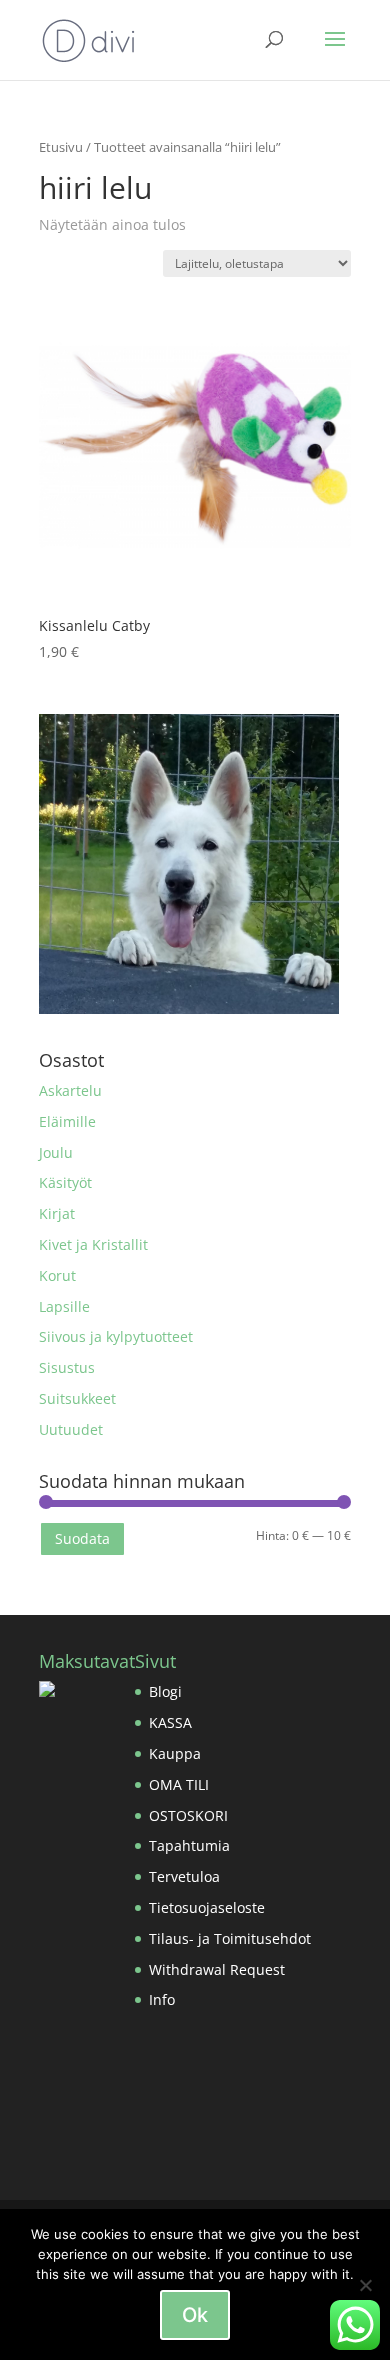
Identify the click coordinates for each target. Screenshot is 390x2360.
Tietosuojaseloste (207, 1907)
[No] (365, 2285)
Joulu (56, 1152)
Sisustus (67, 1367)
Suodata (82, 1538)
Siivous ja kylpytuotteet (116, 1336)
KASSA (170, 1722)
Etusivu (61, 147)
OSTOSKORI (188, 1815)
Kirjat (57, 1213)
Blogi (165, 1691)
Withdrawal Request (217, 1969)
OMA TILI (179, 1784)
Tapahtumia (189, 1845)
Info (162, 1999)
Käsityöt (65, 1182)
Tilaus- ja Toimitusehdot (230, 1938)
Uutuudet (71, 1429)
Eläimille (67, 1121)
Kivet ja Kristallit (93, 1244)
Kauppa (175, 1753)
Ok (195, 2315)
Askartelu (70, 1090)
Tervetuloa (184, 1876)
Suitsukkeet (77, 1398)
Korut (57, 1275)
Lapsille (64, 1306)
